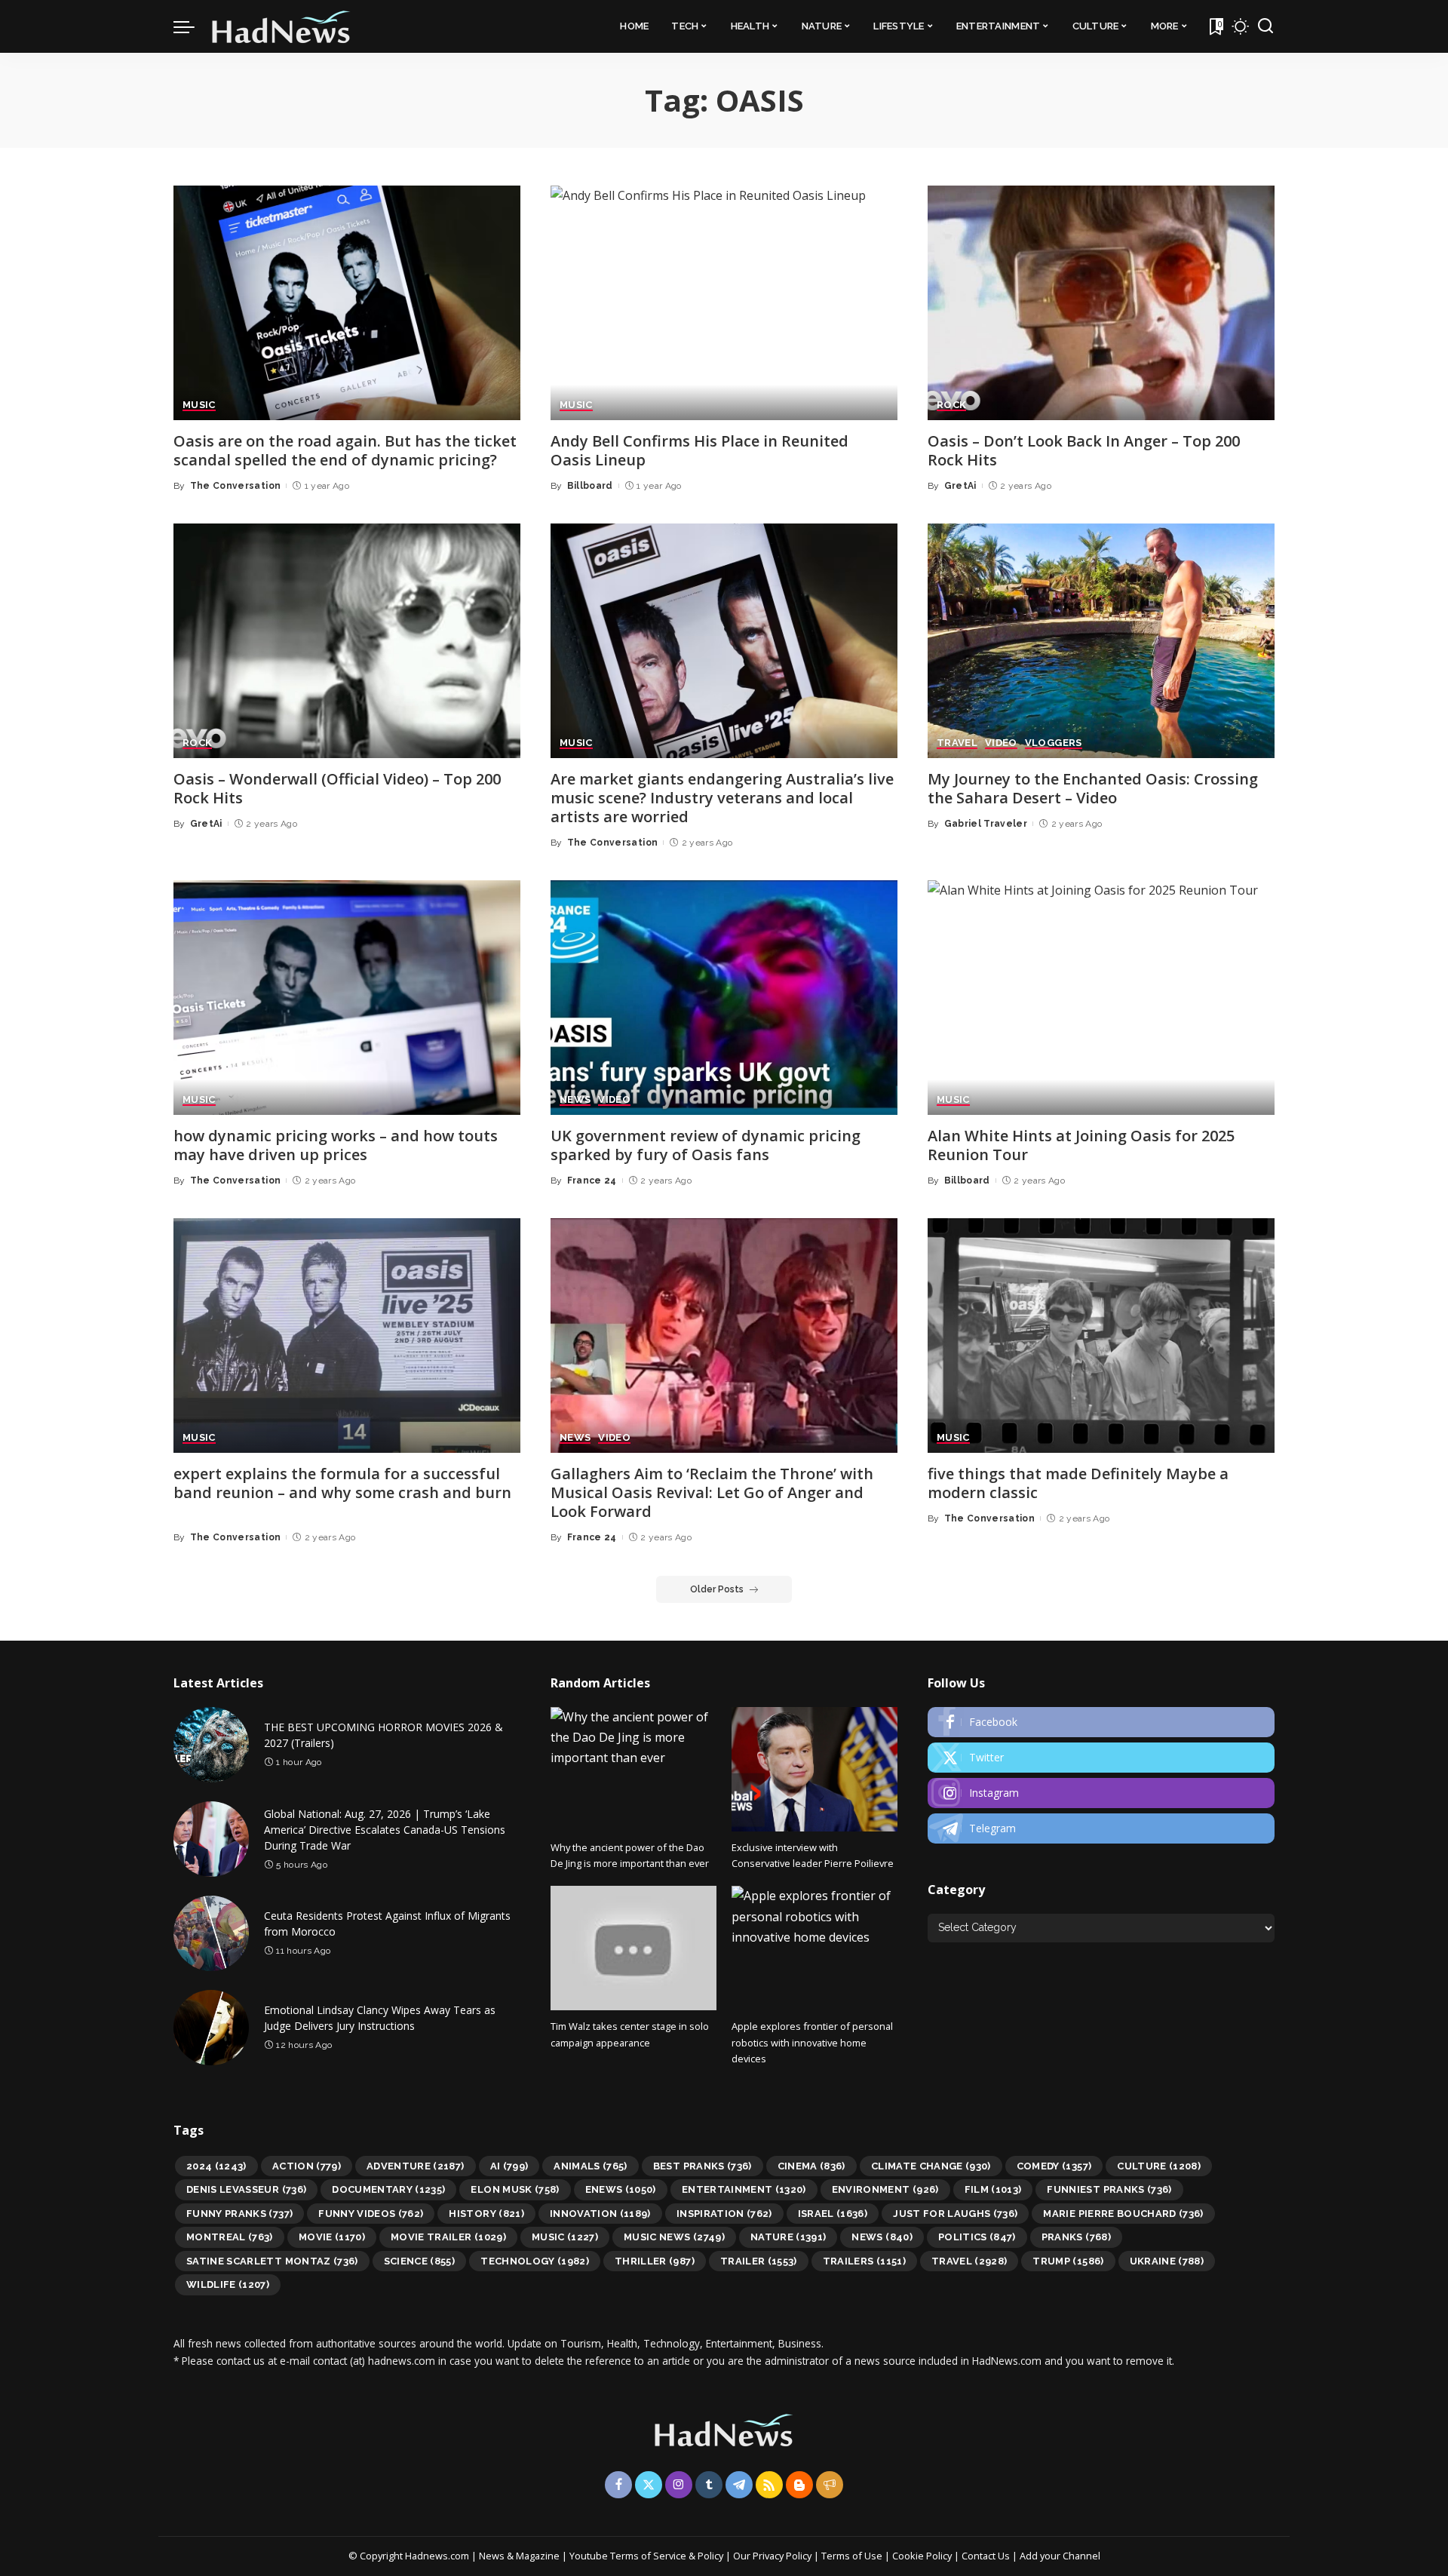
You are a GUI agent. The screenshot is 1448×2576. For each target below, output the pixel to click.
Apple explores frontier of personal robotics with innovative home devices (812, 2042)
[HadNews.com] (281, 26)
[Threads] (830, 2485)
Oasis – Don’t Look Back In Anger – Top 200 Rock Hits (1084, 450)
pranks (1076, 2237)
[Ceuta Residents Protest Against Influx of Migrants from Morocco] (211, 1933)
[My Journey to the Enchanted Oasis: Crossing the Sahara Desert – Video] (1101, 641)
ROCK (951, 405)
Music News (674, 2237)
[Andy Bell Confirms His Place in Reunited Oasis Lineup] (724, 303)
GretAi (960, 486)
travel (969, 2261)
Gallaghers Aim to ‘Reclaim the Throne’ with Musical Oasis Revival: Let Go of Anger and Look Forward (712, 1492)
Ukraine (1167, 2261)
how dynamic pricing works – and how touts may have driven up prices (336, 1145)
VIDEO (1001, 743)
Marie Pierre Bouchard (1123, 2214)
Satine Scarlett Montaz (272, 2261)
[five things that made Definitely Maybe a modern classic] (1101, 1336)
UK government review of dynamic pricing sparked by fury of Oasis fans (706, 1145)
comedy (1054, 2166)
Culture (1159, 2166)
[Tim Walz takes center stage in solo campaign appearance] (633, 1948)
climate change (931, 2166)
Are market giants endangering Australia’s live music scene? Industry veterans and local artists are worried (722, 798)
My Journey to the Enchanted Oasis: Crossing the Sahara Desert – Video (1093, 788)
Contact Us (987, 2556)
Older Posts (717, 1589)
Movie (332, 2237)
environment (885, 2189)
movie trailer (448, 2237)
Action (307, 2166)
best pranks (703, 2166)
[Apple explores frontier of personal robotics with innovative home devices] (814, 1948)
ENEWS (621, 2189)
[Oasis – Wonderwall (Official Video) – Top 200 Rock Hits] (347, 641)
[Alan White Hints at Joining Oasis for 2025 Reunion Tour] (1101, 998)
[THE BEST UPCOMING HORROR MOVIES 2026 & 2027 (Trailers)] (211, 1745)
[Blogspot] (799, 2485)
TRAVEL (957, 743)
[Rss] (769, 2485)
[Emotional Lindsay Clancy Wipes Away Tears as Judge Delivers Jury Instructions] (211, 2028)
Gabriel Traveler (986, 824)
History (486, 2214)
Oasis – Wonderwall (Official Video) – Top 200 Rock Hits (337, 788)
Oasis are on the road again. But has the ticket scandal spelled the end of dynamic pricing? (345, 450)
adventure (416, 2166)
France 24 (592, 1181)
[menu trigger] (192, 26)
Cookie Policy (923, 2556)
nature (788, 2237)
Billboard (590, 486)
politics (977, 2237)
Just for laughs (955, 2214)
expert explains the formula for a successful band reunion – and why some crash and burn (342, 1483)
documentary (388, 2189)
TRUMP (1068, 2261)
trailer (759, 2261)
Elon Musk (515, 2189)
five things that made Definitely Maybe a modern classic (1078, 1483)
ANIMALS (591, 2166)
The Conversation (236, 486)
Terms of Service (648, 2556)
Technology (535, 2261)
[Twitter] (1101, 1758)
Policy (710, 2556)
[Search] (1265, 26)
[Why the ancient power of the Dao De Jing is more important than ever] (633, 1769)
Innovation (600, 2214)
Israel (833, 2214)
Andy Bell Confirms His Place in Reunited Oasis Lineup (699, 450)
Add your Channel (1060, 2556)
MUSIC (199, 405)
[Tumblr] (709, 2485)
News (882, 2237)
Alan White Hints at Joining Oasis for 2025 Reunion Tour (1081, 1145)
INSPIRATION (724, 2214)
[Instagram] (1101, 1793)
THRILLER (655, 2261)
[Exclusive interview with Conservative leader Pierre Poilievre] (814, 1769)
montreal (230, 2237)
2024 (216, 2166)
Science (420, 2261)
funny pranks (239, 2214)
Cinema (811, 2166)
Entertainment (744, 2189)
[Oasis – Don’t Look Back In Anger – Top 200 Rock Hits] (1101, 303)
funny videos (371, 2214)
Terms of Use (852, 2556)
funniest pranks (1109, 2189)
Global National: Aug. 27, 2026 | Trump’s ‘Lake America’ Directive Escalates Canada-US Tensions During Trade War (385, 1830)
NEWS (575, 1100)
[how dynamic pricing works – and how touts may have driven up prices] (347, 998)
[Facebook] (1101, 1722)
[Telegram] (1101, 1828)
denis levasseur (246, 2189)
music (565, 2237)
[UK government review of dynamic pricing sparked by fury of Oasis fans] (724, 998)
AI (509, 2166)
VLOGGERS (1054, 743)
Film (993, 2189)
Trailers (864, 2261)
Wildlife (228, 2284)
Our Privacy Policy (773, 2556)
